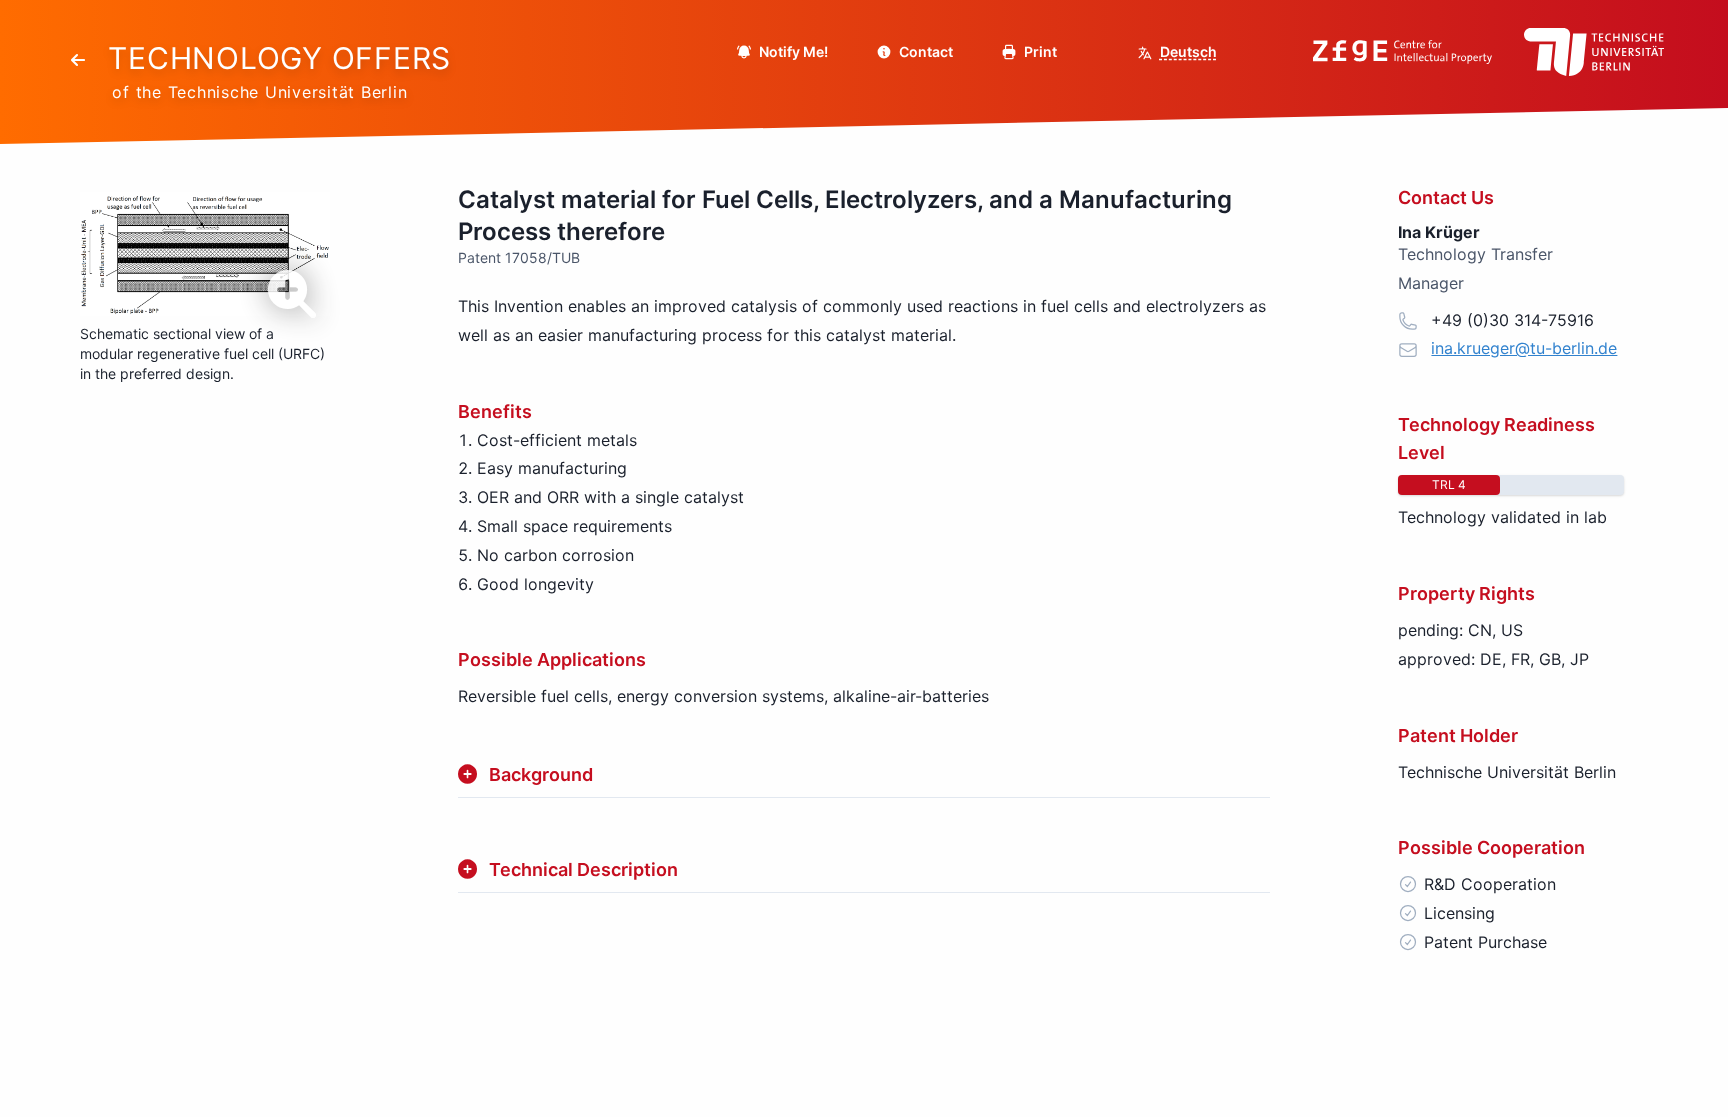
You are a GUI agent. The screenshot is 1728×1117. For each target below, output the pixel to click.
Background (541, 774)
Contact (924, 51)
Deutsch (1188, 51)
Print (1039, 51)
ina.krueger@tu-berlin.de (1524, 348)
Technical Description (583, 869)
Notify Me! (792, 51)
